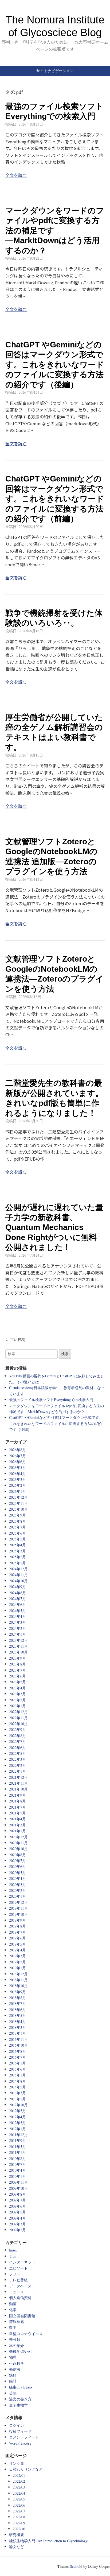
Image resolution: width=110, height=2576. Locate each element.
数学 (13, 2327)
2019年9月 (17, 1920)
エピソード (18, 2268)
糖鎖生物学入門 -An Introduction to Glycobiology (48, 2541)
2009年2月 (17, 2230)
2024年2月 (17, 1628)
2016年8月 (17, 2051)
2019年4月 (17, 1950)
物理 (13, 2357)
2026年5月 (17, 1467)
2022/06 (19, 2505)
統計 (13, 2381)
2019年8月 (17, 1926)
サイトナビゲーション (55, 71)
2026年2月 (17, 1485)
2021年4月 (17, 1819)
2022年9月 (17, 1729)
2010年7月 (17, 2164)
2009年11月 (18, 2182)
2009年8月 (17, 2194)
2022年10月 (18, 1724)
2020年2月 (17, 1890)
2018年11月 (18, 1980)
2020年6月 (17, 1866)
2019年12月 (18, 1902)
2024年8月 (17, 1593)
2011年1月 (17, 2152)
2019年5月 (17, 1944)
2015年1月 (17, 2075)
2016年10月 (18, 2045)
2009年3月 (17, 2224)
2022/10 (19, 2529)
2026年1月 (17, 1491)
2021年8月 (17, 1801)
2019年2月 (17, 1962)
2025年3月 (17, 1551)
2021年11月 (18, 1783)
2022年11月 (18, 1718)
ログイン (17, 2425)
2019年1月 (17, 1968)
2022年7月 (17, 1741)
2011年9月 (17, 2140)
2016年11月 (18, 2039)
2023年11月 (18, 1646)
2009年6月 (17, 2206)
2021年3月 (17, 1825)
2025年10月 (18, 1509)
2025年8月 (17, 1521)
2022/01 (19, 2475)
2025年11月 (18, 1503)
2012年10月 (18, 2105)
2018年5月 (17, 2015)
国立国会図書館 (22, 2316)
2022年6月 (17, 1748)
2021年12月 (18, 1777)
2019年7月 (17, 1932)
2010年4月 (17, 2170)
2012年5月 (17, 2111)
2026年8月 (17, 1450)
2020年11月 (18, 1843)
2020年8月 (17, 1855)
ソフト (15, 2274)
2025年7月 (17, 1527)
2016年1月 (17, 2063)
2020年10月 (18, 1849)
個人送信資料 (20, 2298)
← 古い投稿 (15, 1340)
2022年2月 (17, 1765)
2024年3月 (17, 1622)
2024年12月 (18, 1569)
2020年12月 (18, 1837)
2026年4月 (17, 1474)
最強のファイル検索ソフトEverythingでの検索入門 (51, 1400)
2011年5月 (17, 2147)
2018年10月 (18, 1986)
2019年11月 (18, 1908)
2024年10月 (18, 1581)
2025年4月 (17, 1545)
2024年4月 (17, 1616)
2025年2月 (17, 1557)
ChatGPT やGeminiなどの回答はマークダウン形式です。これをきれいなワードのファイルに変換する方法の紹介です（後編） (55, 365)
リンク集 (17, 2463)
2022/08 (19, 2517)
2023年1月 (17, 1706)
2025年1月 (17, 1563)
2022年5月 (17, 1753)
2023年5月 (17, 1682)
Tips (12, 2256)
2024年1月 (17, 1634)
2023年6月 (17, 1676)
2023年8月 (17, 1664)
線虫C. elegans (21, 2387)
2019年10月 (18, 1914)
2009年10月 (18, 2188)
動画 (13, 2304)
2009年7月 (17, 2200)
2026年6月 (17, 1462)
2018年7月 (17, 2003)
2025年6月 (17, 1533)
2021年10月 (18, 1789)
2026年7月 (17, 1456)
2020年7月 (17, 1861)
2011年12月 (18, 2135)
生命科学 (17, 2363)
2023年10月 (18, 1652)
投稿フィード (20, 2431)
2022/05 (19, 2499)
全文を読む (16, 175)
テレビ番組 (18, 2280)
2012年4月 (17, 2117)
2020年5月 (17, 1873)
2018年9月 (17, 1992)
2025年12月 (18, 1497)
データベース (20, 2286)
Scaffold (76, 2566)
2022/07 (19, 2511)
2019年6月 (17, 1938)
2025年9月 (17, 1515)
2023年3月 (17, 1694)
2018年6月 (17, 2010)
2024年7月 (17, 1599)
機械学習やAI (20, 2351)
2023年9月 (17, 1658)
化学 (13, 2310)
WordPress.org (20, 2443)
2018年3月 (17, 2027)
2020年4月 (17, 1878)
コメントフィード (24, 2437)
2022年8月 (17, 1736)
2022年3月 (17, 1759)
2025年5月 (17, 1539)
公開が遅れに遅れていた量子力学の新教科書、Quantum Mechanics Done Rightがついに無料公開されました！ (54, 1227)
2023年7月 (17, 1670)
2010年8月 (17, 2159)
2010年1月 (17, 2176)
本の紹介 (17, 2346)
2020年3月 (17, 1885)
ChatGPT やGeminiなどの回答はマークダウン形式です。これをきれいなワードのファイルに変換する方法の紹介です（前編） (55, 499)
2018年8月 (17, 1998)
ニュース (17, 2292)
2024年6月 (17, 1604)
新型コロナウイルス (26, 2334)
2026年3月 (17, 1479)
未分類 (15, 2339)
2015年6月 (17, 2069)
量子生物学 (18, 2405)
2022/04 (19, 2493)
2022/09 (19, 2523)
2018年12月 (18, 1974)
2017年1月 (17, 2033)
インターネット (22, 2262)
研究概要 (17, 2535)
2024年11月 (18, 1575)
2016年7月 (17, 2057)
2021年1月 (17, 1831)
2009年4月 (17, 2218)
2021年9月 (17, 1795)
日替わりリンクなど (26, 2469)
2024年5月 (17, 1611)
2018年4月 (17, 2022)
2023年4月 (17, 1688)
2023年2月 (17, 1700)
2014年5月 (17, 2087)
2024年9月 (17, 1587)
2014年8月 (17, 2081)
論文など (17, 2547)
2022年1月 (17, 1771)
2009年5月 (17, 2212)
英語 (13, 2393)
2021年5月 (17, 1813)
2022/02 (19, 2481)
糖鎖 (13, 2375)
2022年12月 (18, 1712)
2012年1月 (17, 2129)
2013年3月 (17, 2093)
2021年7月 (17, 1807)
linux (13, 2250)
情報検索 (17, 2322)
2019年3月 (17, 1956)
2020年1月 (17, 1896)
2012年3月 (17, 2123)
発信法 (15, 2369)
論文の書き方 (20, 2399)
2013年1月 (17, 2099)
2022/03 (19, 2487)
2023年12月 (18, 1640)
